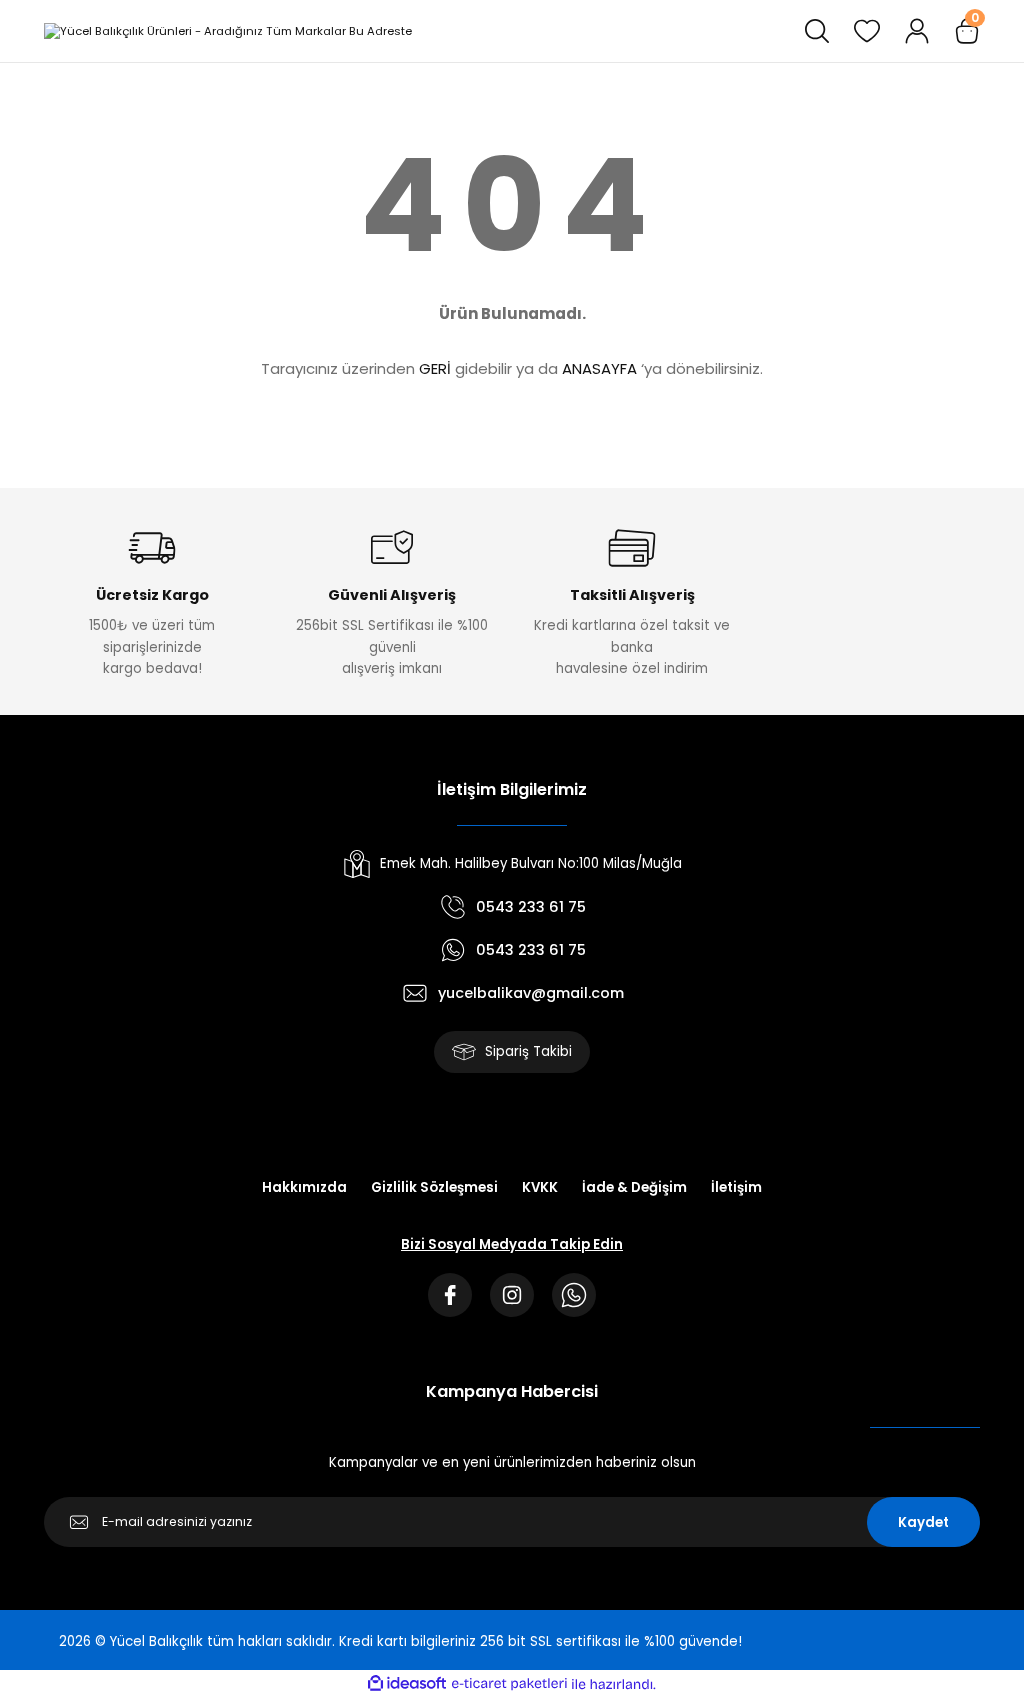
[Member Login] (917, 31)
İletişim (736, 1187)
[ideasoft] (407, 1684)
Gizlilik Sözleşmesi (434, 1187)
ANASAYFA (599, 368)
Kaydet (923, 1522)
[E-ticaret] (509, 1683)
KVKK (540, 1187)
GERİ (435, 368)
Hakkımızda (304, 1187)
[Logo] (228, 30)
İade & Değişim (634, 1187)
